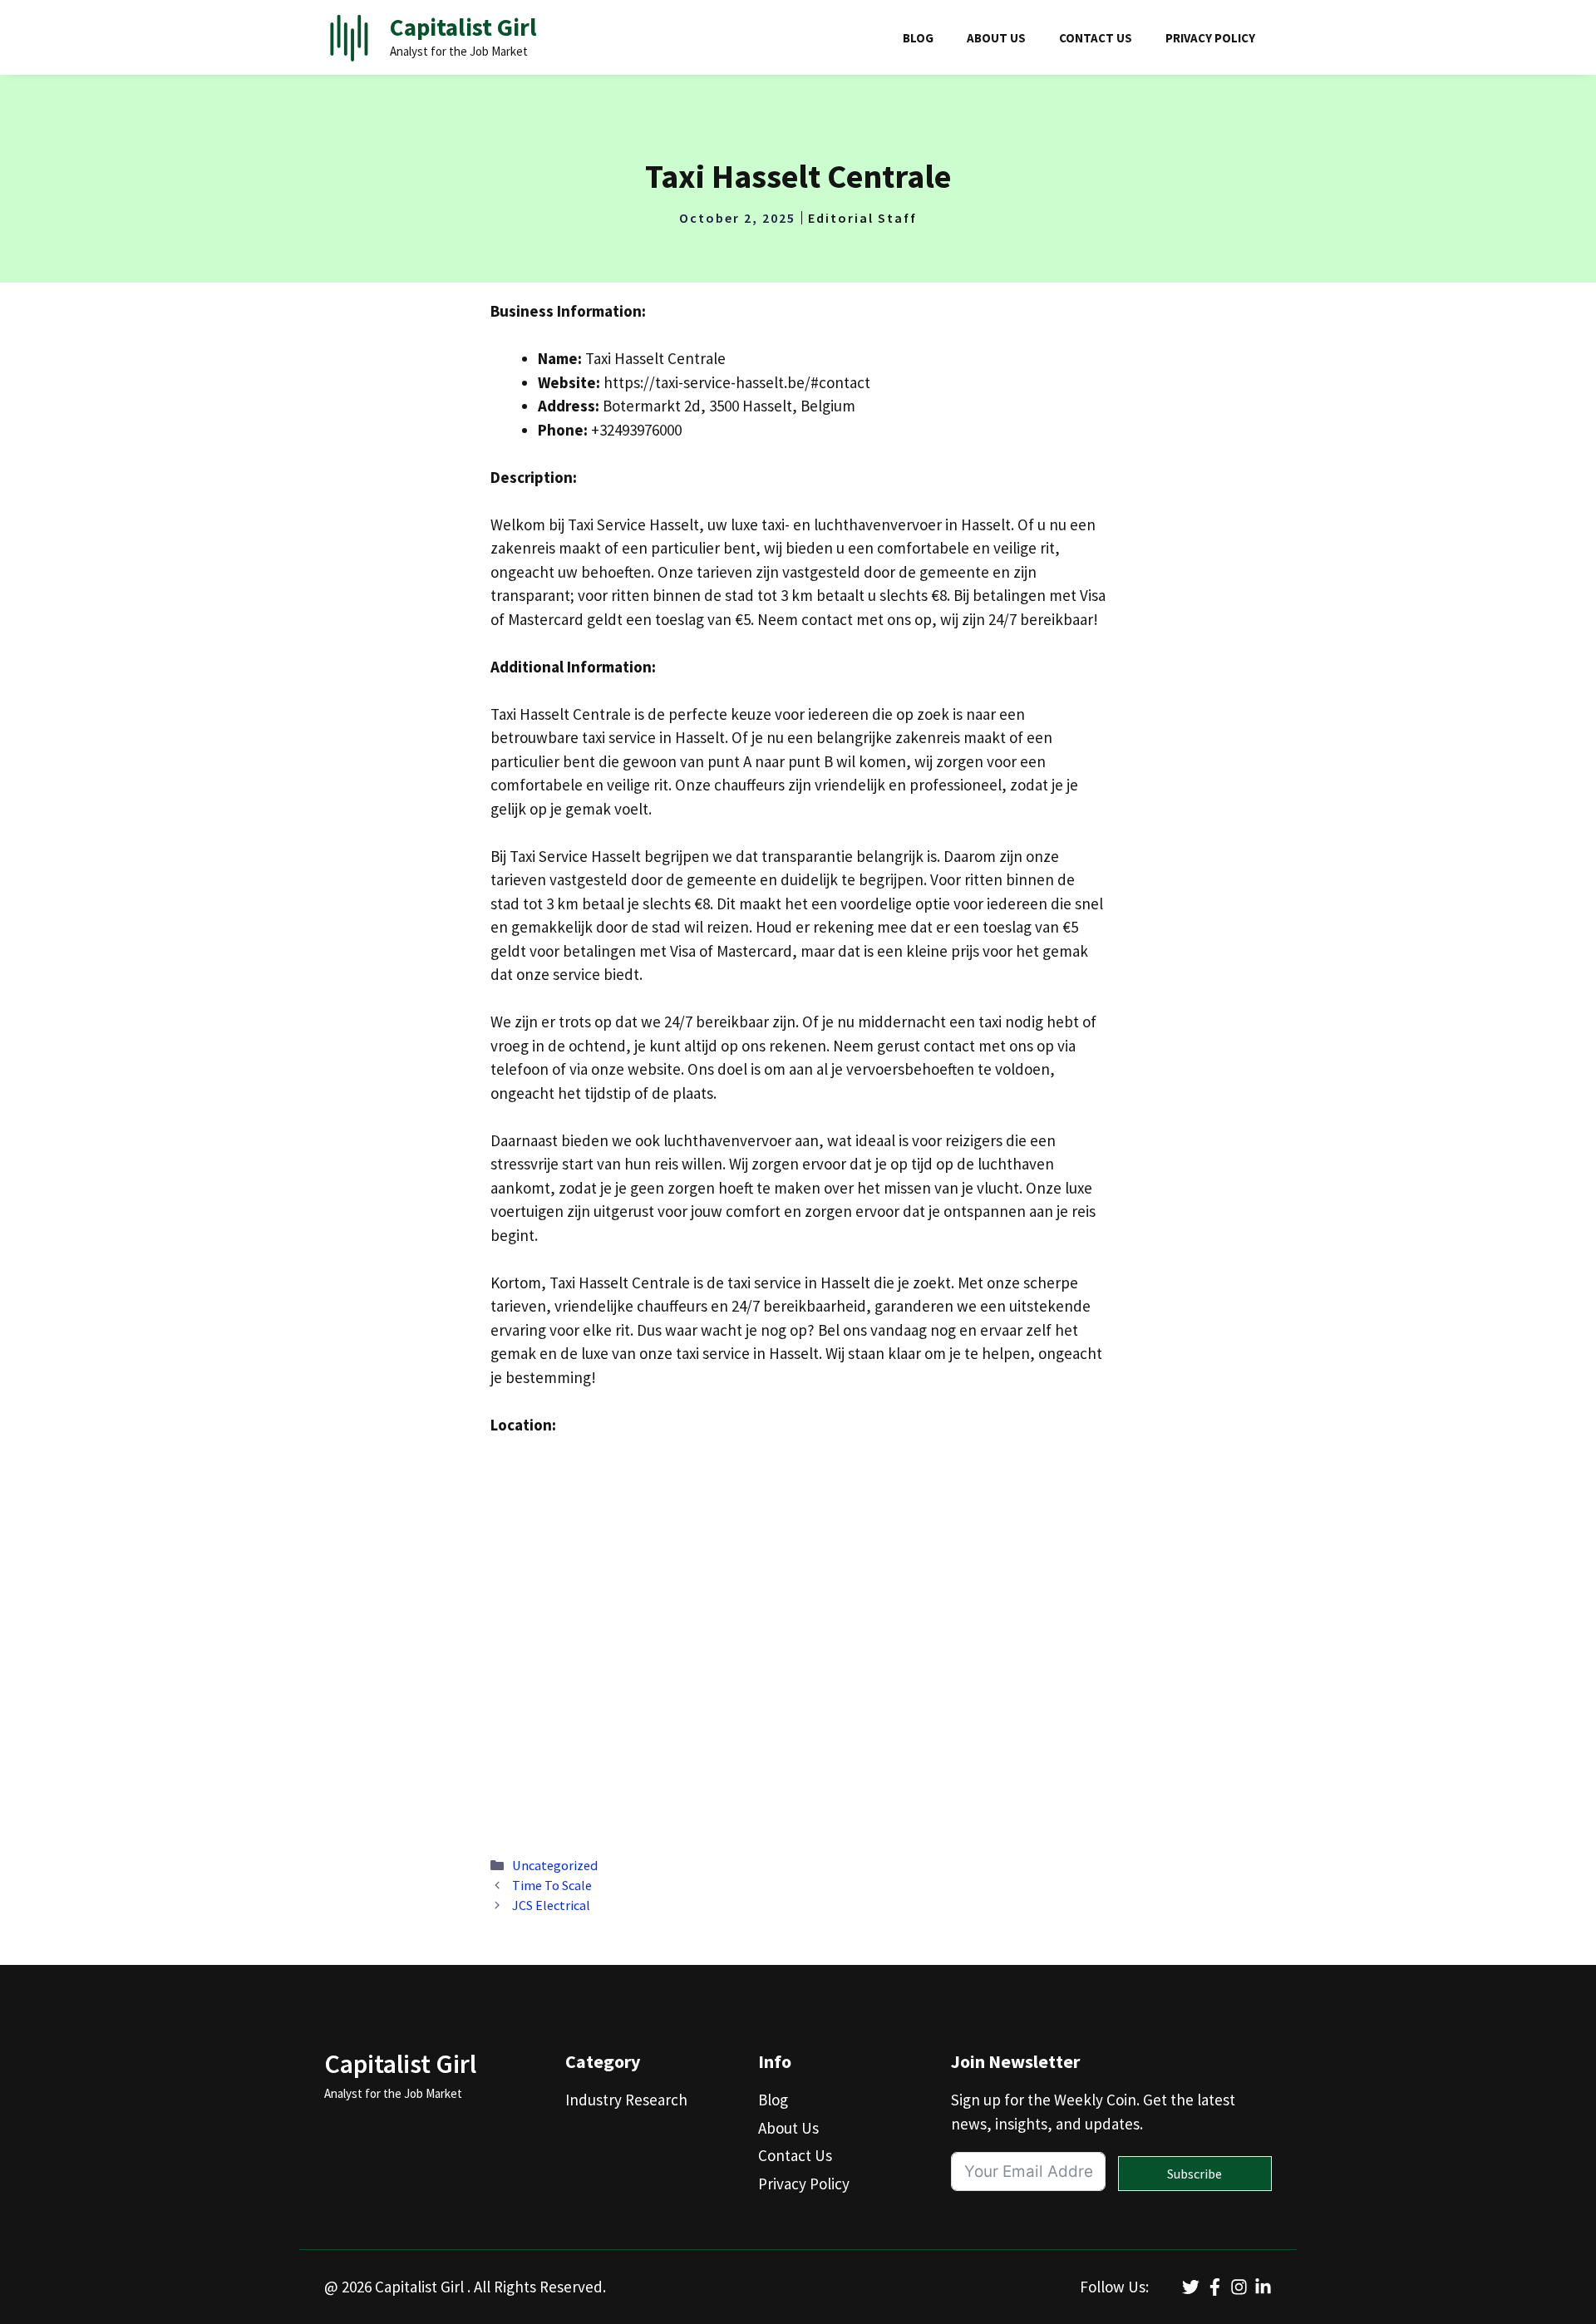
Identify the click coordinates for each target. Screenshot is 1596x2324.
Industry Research (626, 2100)
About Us (996, 38)
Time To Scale (552, 1885)
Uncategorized (555, 1865)
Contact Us (1096, 38)
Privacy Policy (1210, 38)
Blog (918, 38)
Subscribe (1195, 2174)
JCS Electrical (551, 1905)
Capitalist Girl (463, 27)
